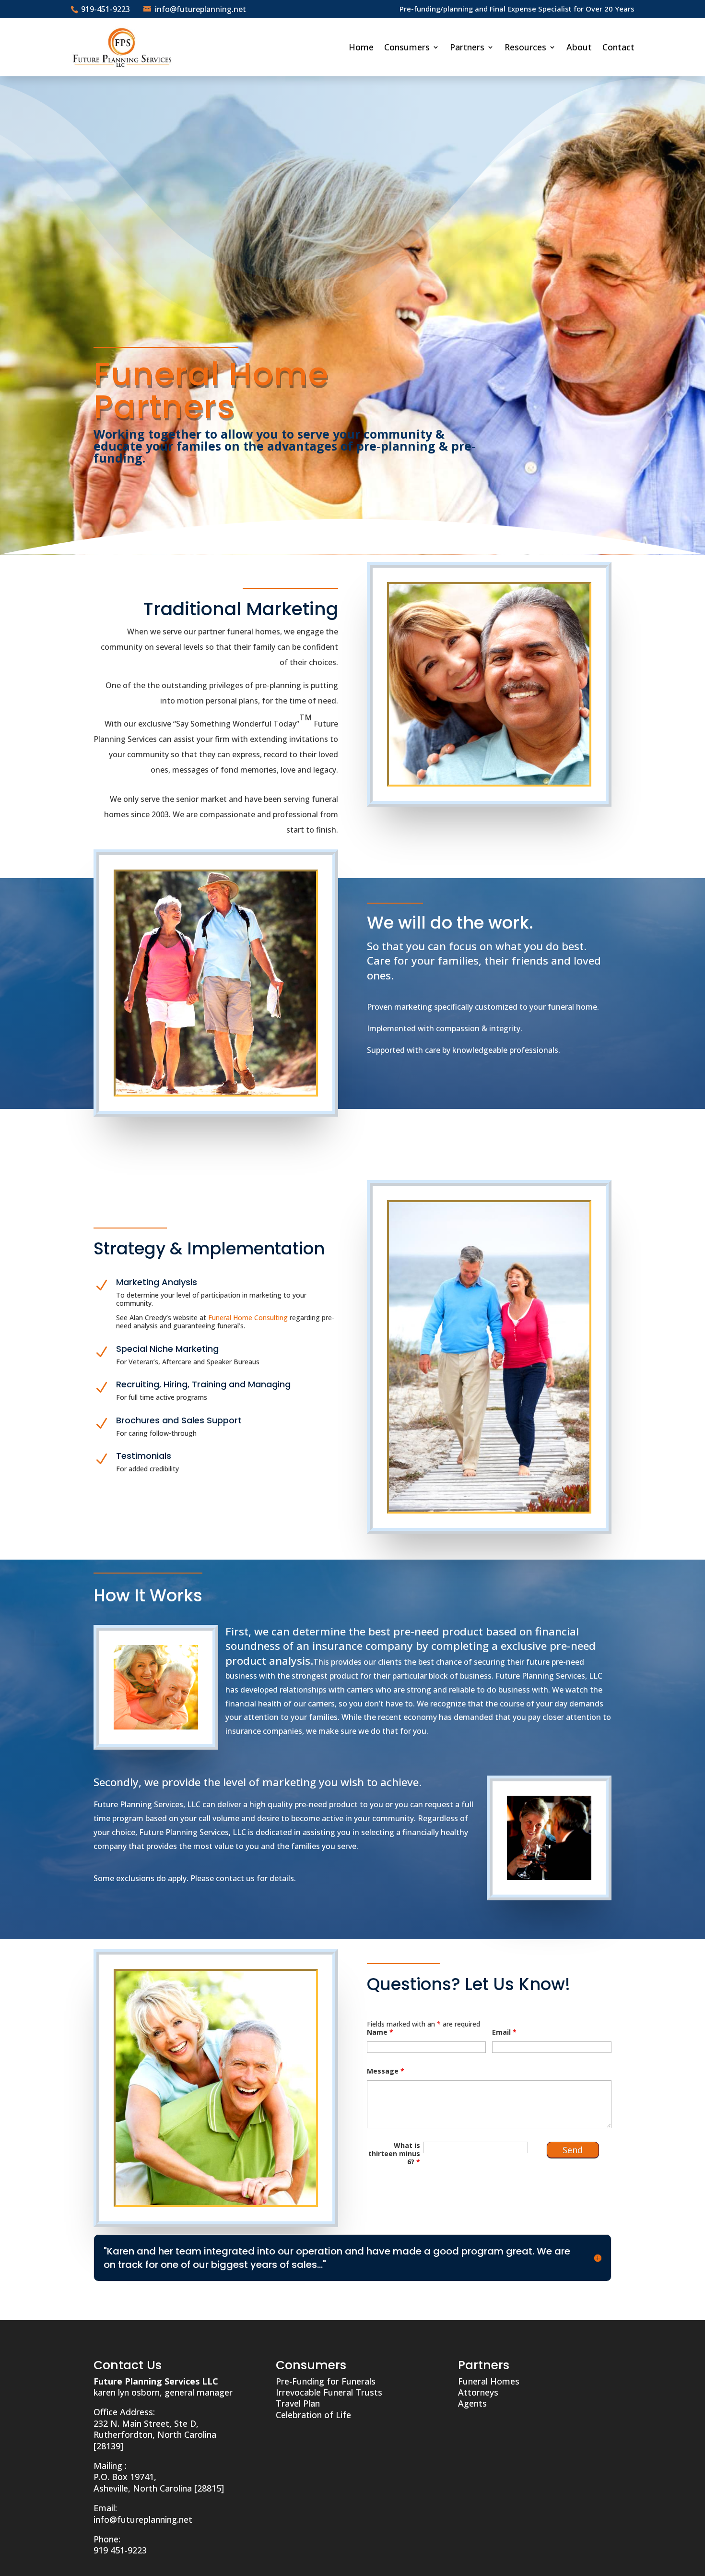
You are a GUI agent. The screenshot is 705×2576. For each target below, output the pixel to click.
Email (504, 2032)
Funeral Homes (489, 2381)
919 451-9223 (120, 2550)
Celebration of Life (313, 2415)
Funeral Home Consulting (248, 1318)
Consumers (407, 47)
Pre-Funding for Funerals (326, 2381)
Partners (467, 47)
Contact (618, 47)
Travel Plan (298, 2403)
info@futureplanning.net (143, 2519)
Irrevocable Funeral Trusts (329, 2392)
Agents (472, 2403)
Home (361, 47)
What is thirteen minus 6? (394, 2154)
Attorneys (478, 2392)
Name (380, 2032)
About (579, 47)
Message (386, 2071)
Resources (525, 47)
